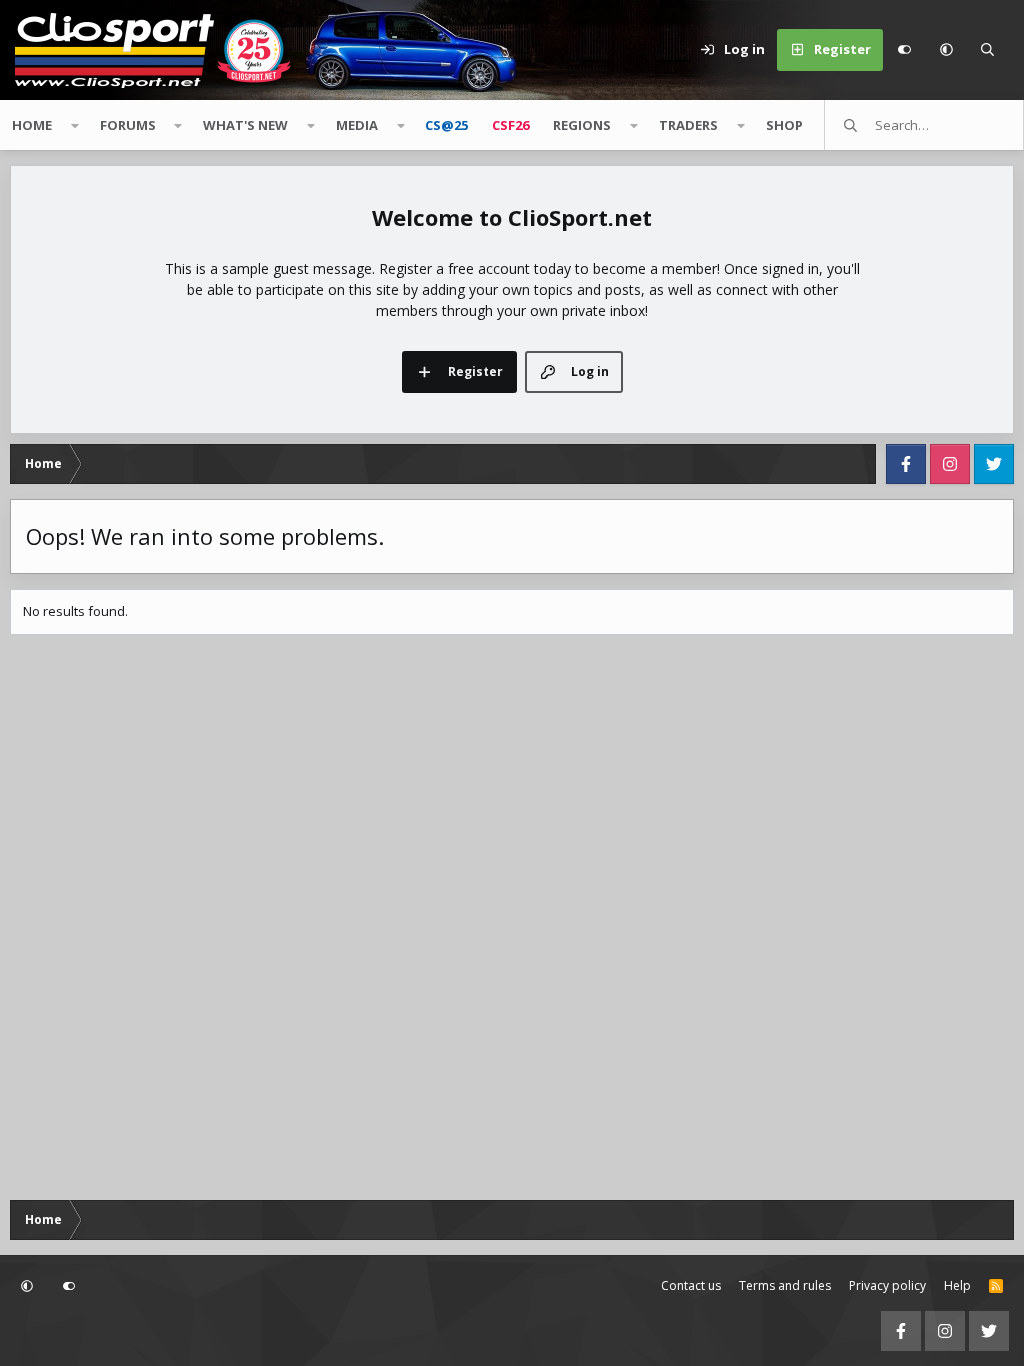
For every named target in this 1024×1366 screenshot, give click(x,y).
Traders (688, 125)
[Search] (988, 50)
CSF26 (510, 125)
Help (957, 1285)
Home (32, 125)
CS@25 (446, 125)
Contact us (691, 1285)
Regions (582, 125)
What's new (245, 125)
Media (357, 125)
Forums (128, 125)
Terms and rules (785, 1285)
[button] (946, 50)
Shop (784, 125)
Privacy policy (887, 1285)
